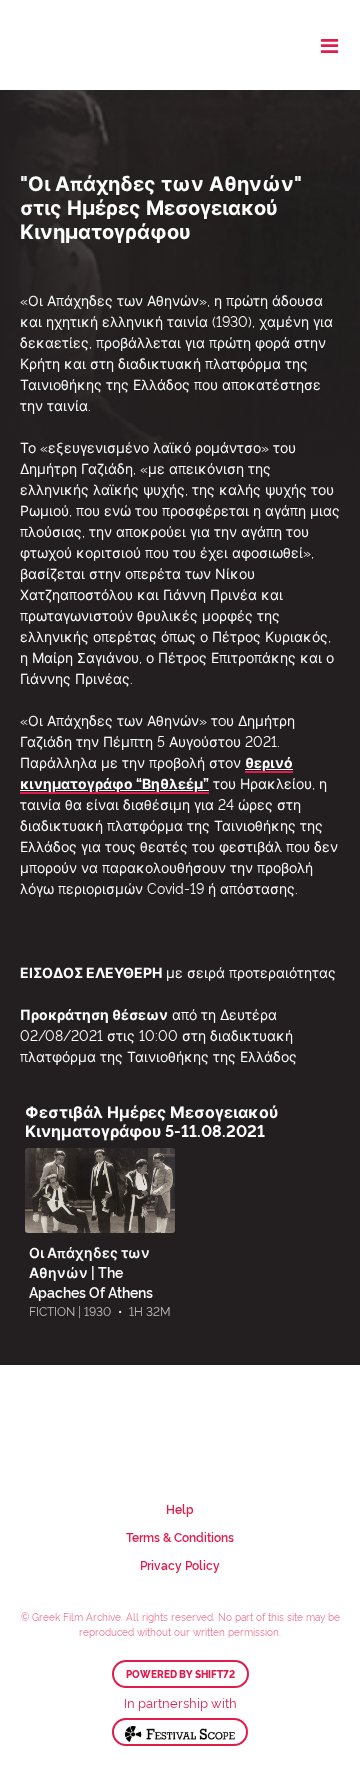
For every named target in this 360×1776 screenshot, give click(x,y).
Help (180, 1508)
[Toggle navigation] (329, 45)
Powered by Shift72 (180, 1674)
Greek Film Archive (102, 45)
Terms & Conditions (180, 1536)
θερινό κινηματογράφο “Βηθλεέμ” (156, 772)
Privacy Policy (180, 1564)
